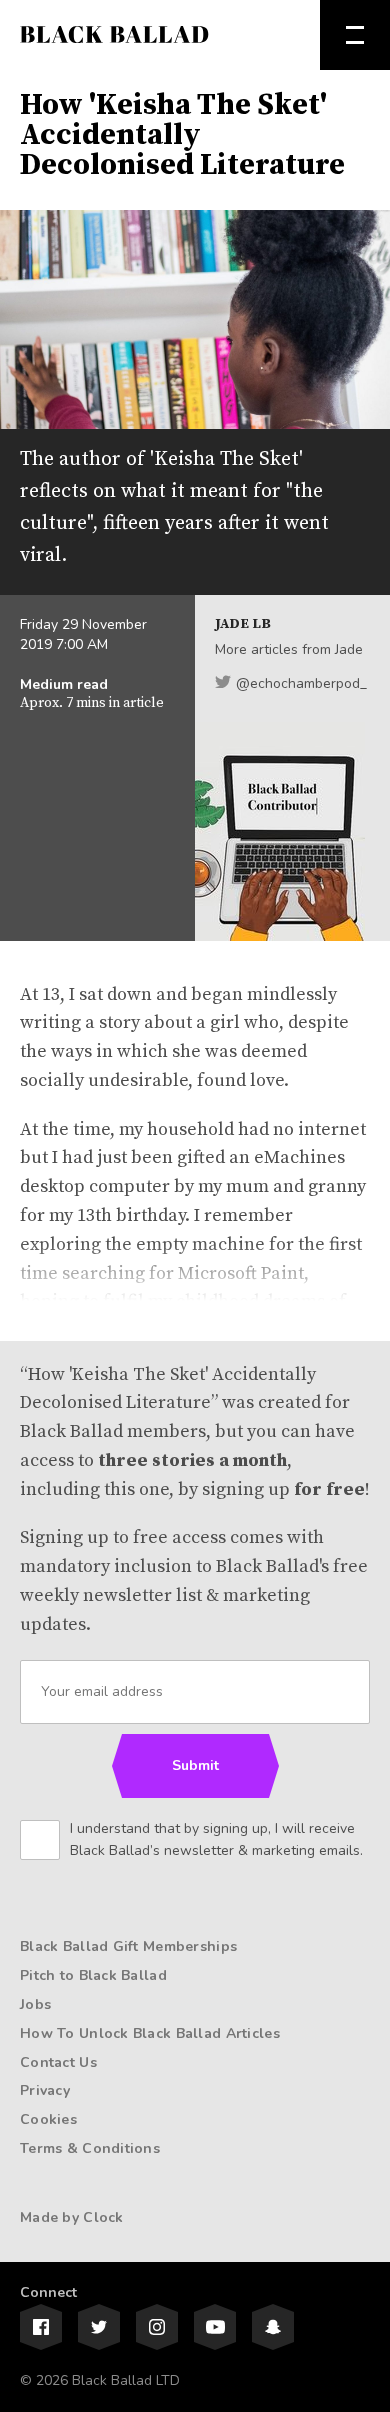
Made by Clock (72, 2217)
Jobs (35, 2004)
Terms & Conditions (90, 2148)
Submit (195, 1765)
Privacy (45, 2090)
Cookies (48, 2119)
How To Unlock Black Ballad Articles (150, 2033)
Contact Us (58, 2062)
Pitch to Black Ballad (93, 1975)
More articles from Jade (289, 649)
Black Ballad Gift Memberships (128, 1946)
